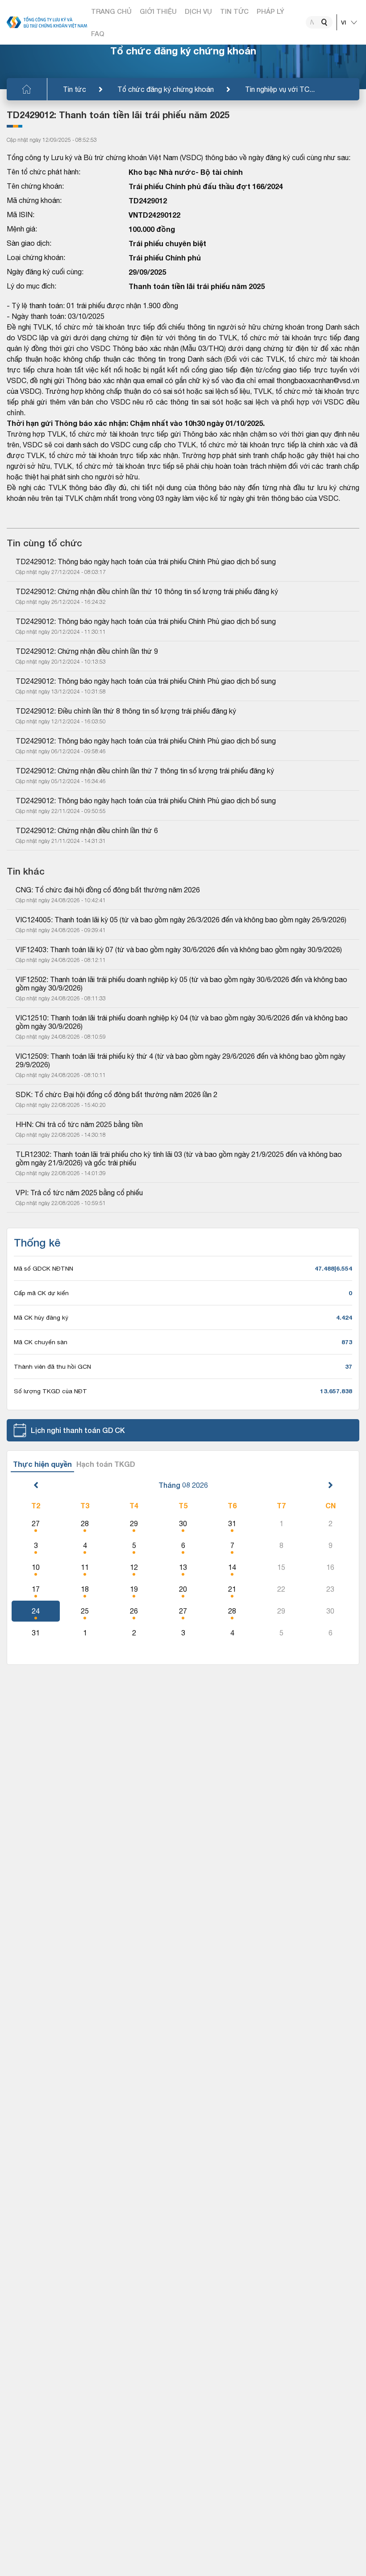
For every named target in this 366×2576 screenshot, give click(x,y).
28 (85, 1523)
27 (36, 1523)
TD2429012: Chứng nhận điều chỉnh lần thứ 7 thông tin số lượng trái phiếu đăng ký (145, 771)
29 (134, 1523)
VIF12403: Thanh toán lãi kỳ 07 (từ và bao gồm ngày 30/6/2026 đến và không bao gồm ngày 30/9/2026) (179, 949)
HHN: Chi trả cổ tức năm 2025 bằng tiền (79, 1124)
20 (183, 1589)
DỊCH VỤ (198, 11)
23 (330, 1589)
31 (232, 1523)
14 (232, 1567)
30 (183, 1523)
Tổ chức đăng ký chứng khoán (166, 89)
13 (183, 1567)
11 (85, 1567)
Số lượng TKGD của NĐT (50, 1391)
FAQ (98, 33)
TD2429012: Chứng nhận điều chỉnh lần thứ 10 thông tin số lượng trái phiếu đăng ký (147, 591)
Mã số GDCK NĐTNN (44, 1268)
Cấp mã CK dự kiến (41, 1293)
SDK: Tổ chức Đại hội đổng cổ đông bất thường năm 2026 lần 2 (116, 1094)
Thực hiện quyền (42, 1464)
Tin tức (75, 89)
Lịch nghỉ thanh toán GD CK (78, 1430)
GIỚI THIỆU (158, 11)
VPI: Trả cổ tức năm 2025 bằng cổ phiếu (79, 1193)
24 (36, 1611)
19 (134, 1589)
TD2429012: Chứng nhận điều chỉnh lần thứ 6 (87, 830)
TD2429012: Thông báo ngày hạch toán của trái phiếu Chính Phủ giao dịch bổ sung (146, 561)
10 (36, 1567)
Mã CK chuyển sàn (41, 1342)
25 (85, 1611)
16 (330, 1567)
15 (281, 1567)
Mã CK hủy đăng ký (41, 1317)
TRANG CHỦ (111, 11)
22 (281, 1589)
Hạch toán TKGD (106, 1464)
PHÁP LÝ (270, 11)
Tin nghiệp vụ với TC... (280, 89)
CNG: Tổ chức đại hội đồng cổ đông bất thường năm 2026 (108, 890)
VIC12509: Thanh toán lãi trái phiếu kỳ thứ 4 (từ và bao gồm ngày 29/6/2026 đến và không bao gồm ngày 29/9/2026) (181, 1060)
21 (232, 1589)
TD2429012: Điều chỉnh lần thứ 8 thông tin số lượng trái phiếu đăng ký (126, 711)
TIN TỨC (234, 11)
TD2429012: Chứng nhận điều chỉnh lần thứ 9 (87, 651)
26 (134, 1611)
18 (85, 1589)
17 (36, 1589)
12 (134, 1567)
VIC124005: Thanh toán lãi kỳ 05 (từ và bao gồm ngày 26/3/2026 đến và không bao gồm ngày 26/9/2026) (181, 920)
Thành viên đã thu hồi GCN (52, 1366)
